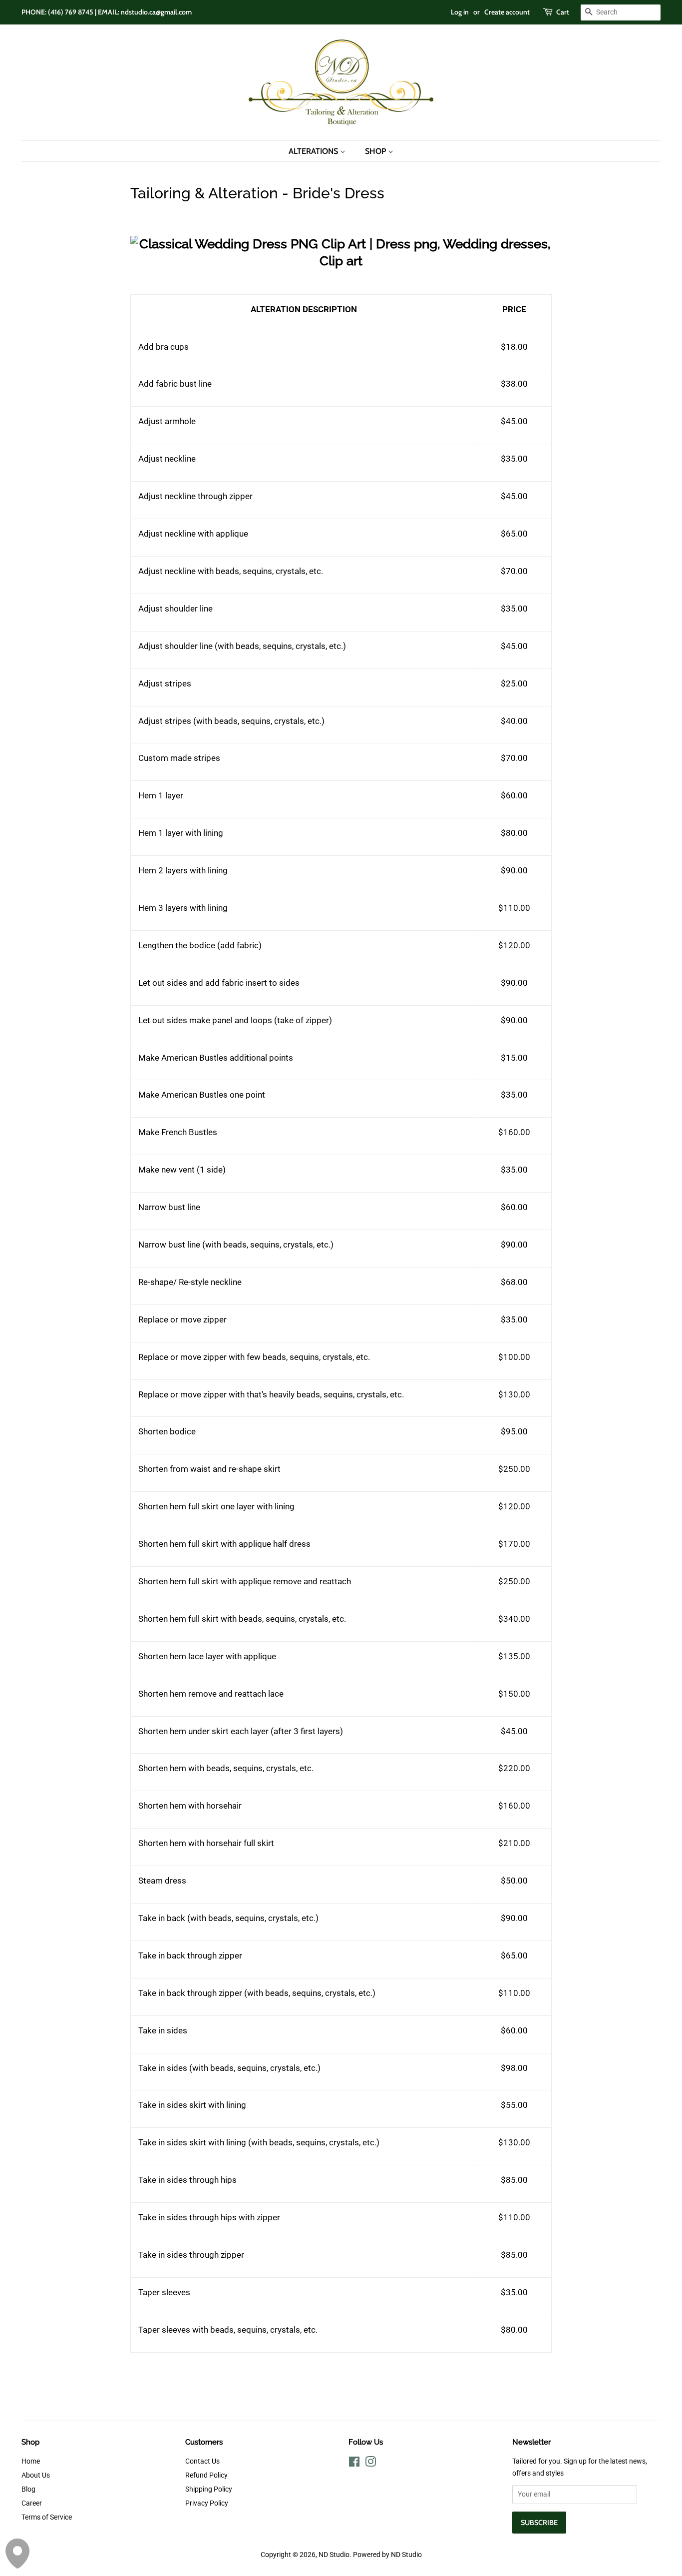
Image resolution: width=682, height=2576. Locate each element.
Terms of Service (47, 2517)
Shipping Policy (209, 2489)
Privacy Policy (207, 2503)
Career (32, 2503)
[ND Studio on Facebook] (354, 2464)
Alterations (314, 151)
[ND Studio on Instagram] (370, 2464)
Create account (507, 12)
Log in (460, 12)
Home (31, 2461)
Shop (376, 151)
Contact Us (202, 2461)
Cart (563, 12)
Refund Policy (206, 2475)
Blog (28, 2489)
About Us (36, 2475)
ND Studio (334, 2555)
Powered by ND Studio (387, 2555)
